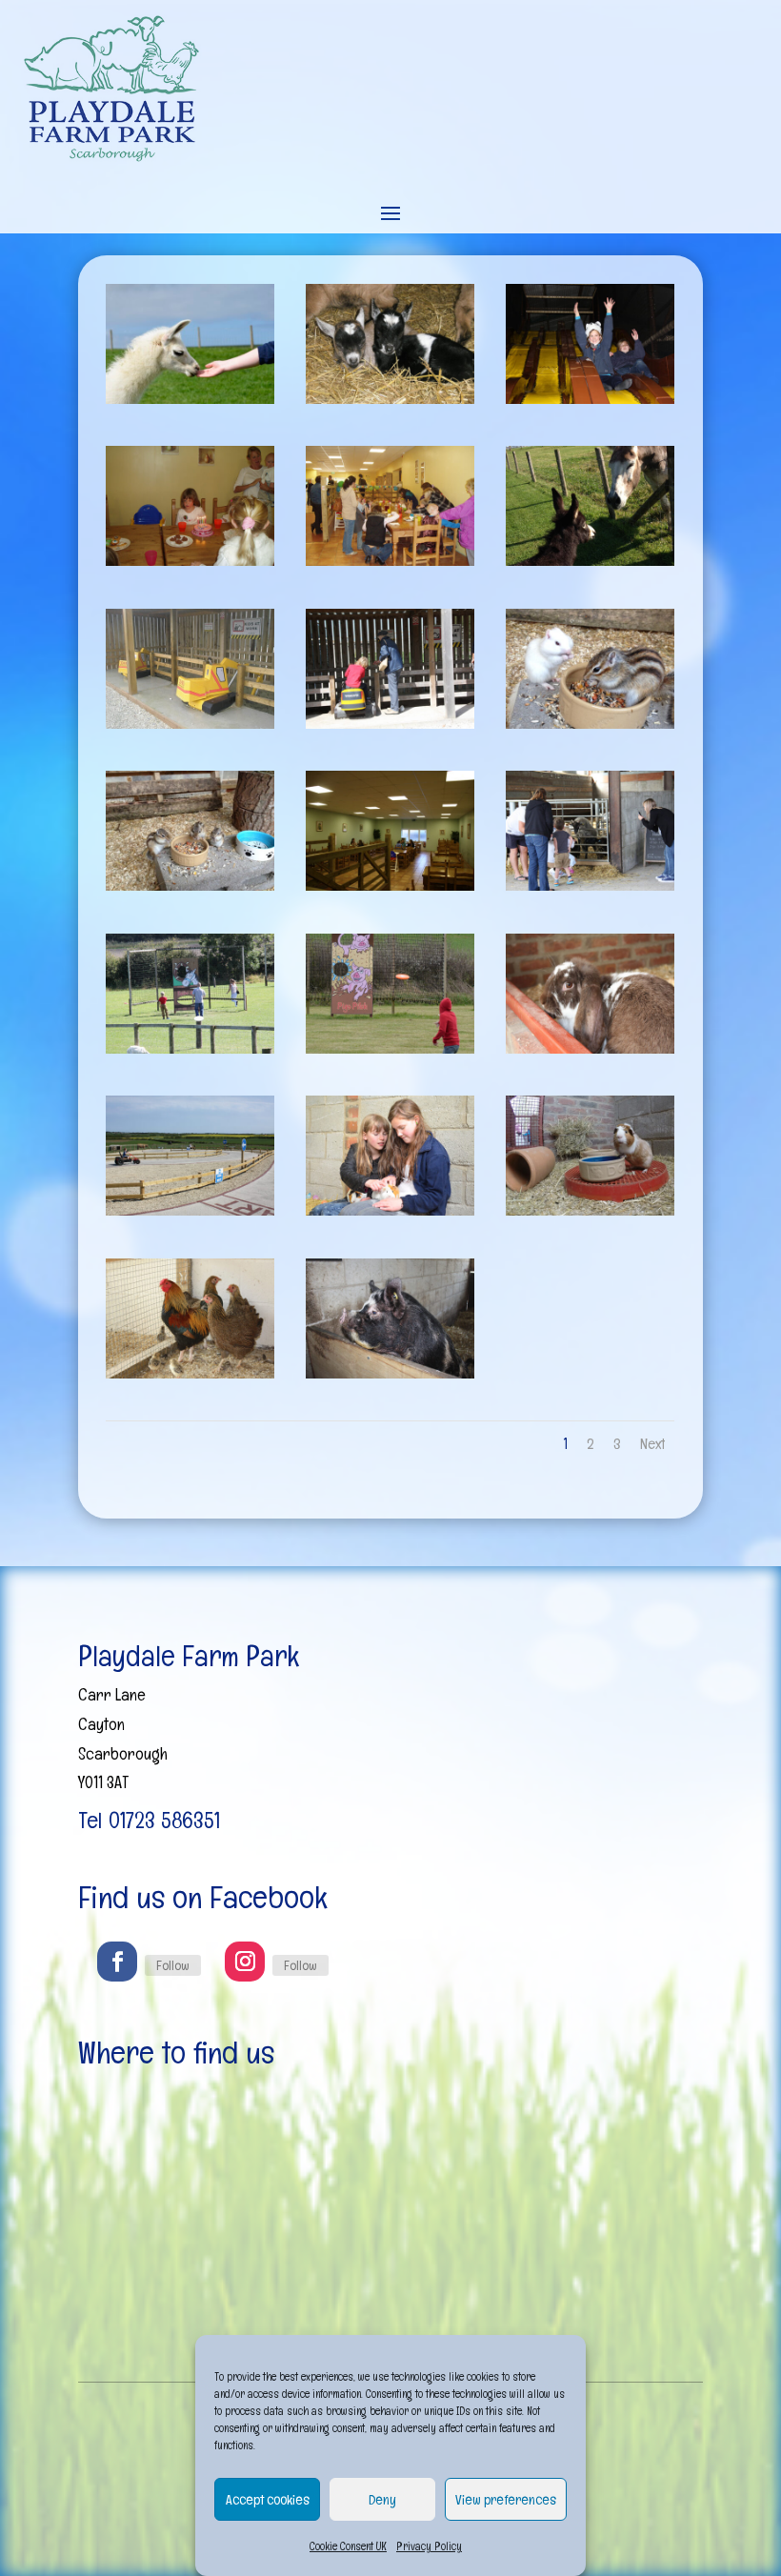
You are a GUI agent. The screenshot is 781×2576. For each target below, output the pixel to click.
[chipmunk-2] (190, 885)
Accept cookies (268, 2499)
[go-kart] (190, 1209)
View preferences (506, 2499)
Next (652, 1444)
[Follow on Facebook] (117, 1962)
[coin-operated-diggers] (190, 723)
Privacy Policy (429, 2546)
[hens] (190, 1372)
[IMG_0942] (390, 1372)
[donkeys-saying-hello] (590, 560)
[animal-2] (190, 398)
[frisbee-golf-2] (190, 1047)
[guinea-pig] (590, 1209)
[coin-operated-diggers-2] (390, 723)
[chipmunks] (590, 723)
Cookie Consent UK (348, 2546)
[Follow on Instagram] (245, 1962)
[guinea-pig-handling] (390, 1209)
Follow (173, 1965)
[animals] (390, 398)
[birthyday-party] (390, 560)
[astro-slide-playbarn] (590, 398)
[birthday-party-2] (190, 560)
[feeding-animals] (590, 885)
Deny (382, 2499)
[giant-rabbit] (590, 1047)
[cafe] (390, 885)
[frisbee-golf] (390, 1047)
